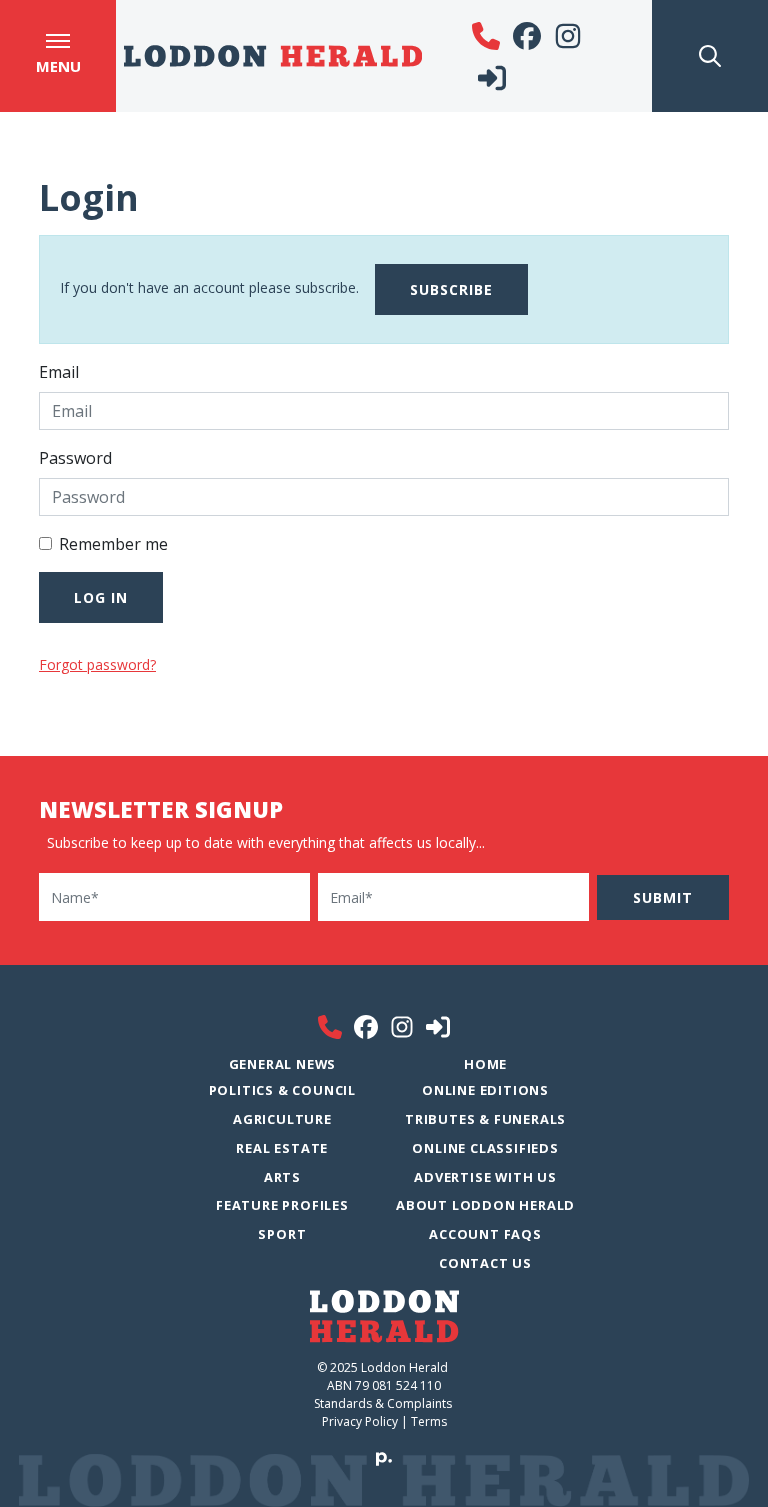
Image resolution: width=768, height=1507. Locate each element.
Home (485, 1064)
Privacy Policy (360, 1421)
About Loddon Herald (485, 1205)
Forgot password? (97, 664)
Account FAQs (485, 1234)
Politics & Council (282, 1090)
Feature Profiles (282, 1205)
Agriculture (282, 1119)
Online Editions (485, 1090)
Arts (282, 1177)
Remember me (113, 544)
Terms (429, 1421)
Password (75, 458)
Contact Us (485, 1263)
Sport (282, 1234)
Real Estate (282, 1148)
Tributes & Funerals (485, 1119)
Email (59, 372)
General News (283, 1064)
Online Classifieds (485, 1148)
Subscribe (451, 289)
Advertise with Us (485, 1177)
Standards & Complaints (384, 1403)
